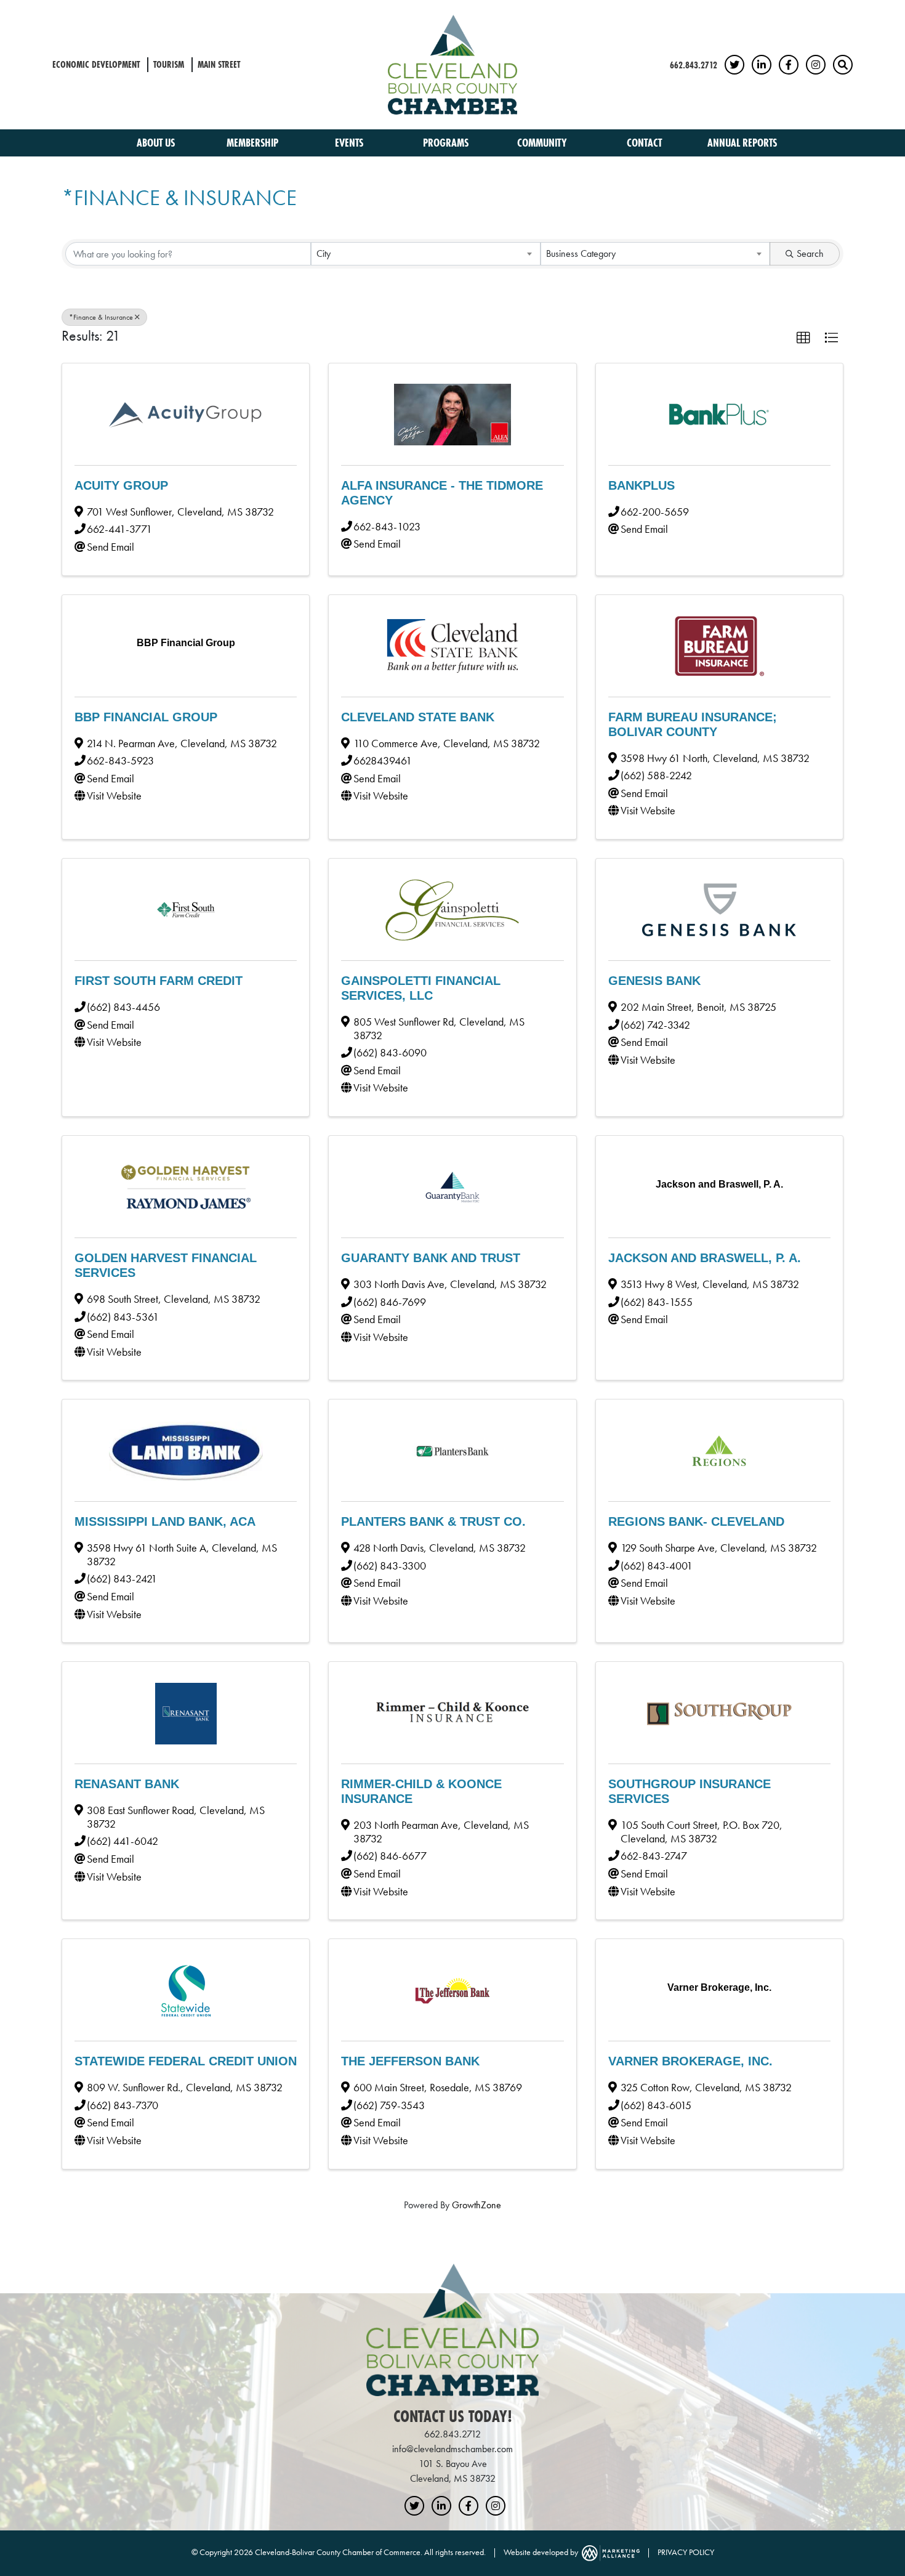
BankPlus (642, 485)
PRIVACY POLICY (686, 2552)
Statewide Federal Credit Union (186, 2061)
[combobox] (426, 254)
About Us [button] (157, 143)
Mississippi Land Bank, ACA (165, 1521)
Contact (644, 143)
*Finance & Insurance (101, 317)
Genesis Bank (654, 981)
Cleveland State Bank (418, 717)
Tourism (169, 64)
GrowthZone (477, 2205)
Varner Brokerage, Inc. (690, 2061)
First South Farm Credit (159, 981)
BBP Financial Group (146, 717)
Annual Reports (742, 143)
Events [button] (350, 143)
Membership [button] (254, 143)
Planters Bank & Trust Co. (433, 1521)
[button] (803, 338)
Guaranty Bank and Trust (431, 1258)
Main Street (219, 64)
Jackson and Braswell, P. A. (705, 1258)
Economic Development (96, 64)
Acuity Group (121, 485)
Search (810, 253)
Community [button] (543, 143)
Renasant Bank (127, 1784)
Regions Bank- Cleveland (696, 1521)
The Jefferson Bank (410, 2061)
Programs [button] (447, 143)
